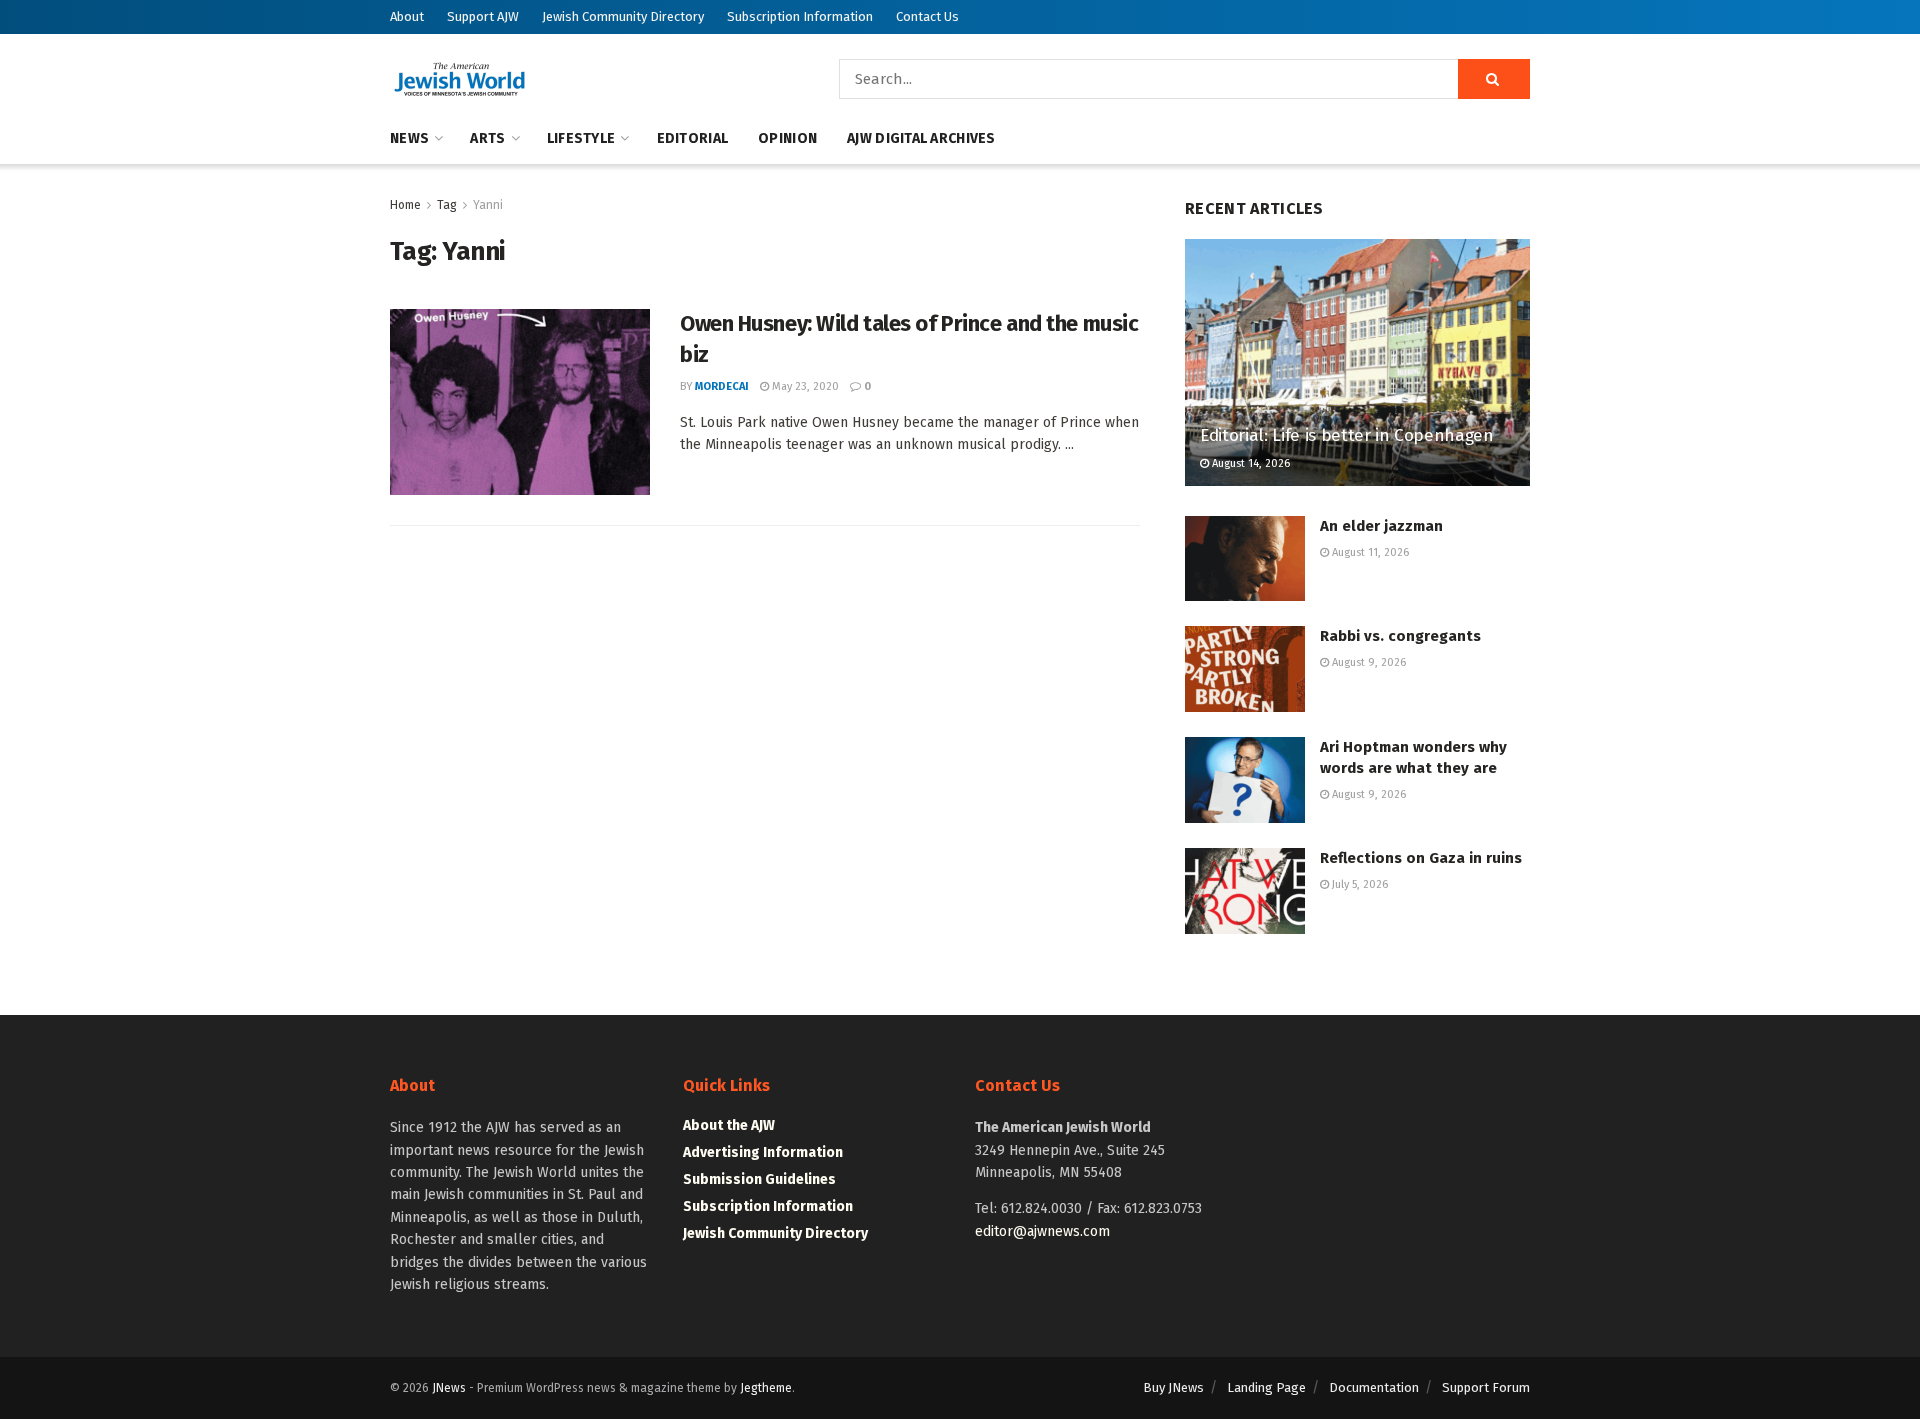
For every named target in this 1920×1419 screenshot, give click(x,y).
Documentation (1374, 1387)
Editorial (693, 138)
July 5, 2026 (1358, 884)
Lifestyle (581, 138)
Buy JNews (1173, 1387)
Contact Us (927, 16)
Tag (447, 205)
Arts (487, 138)
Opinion (787, 138)
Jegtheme (766, 1388)
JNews (449, 1388)
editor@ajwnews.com (1042, 1231)
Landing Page (1266, 1387)
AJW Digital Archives (921, 138)
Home (405, 205)
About (407, 16)
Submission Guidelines (759, 1179)
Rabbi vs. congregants (1400, 636)
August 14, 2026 (1249, 463)
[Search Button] (1494, 79)
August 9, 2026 (1367, 662)
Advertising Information (763, 1152)
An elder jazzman (1381, 526)
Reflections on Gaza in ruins (1421, 858)
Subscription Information (800, 16)
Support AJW (483, 16)
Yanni (488, 205)
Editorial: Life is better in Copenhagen (1347, 435)
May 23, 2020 (804, 386)
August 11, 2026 (1369, 552)
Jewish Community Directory (623, 16)
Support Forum (1486, 1387)
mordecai (722, 386)
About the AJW (729, 1125)
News (409, 138)
